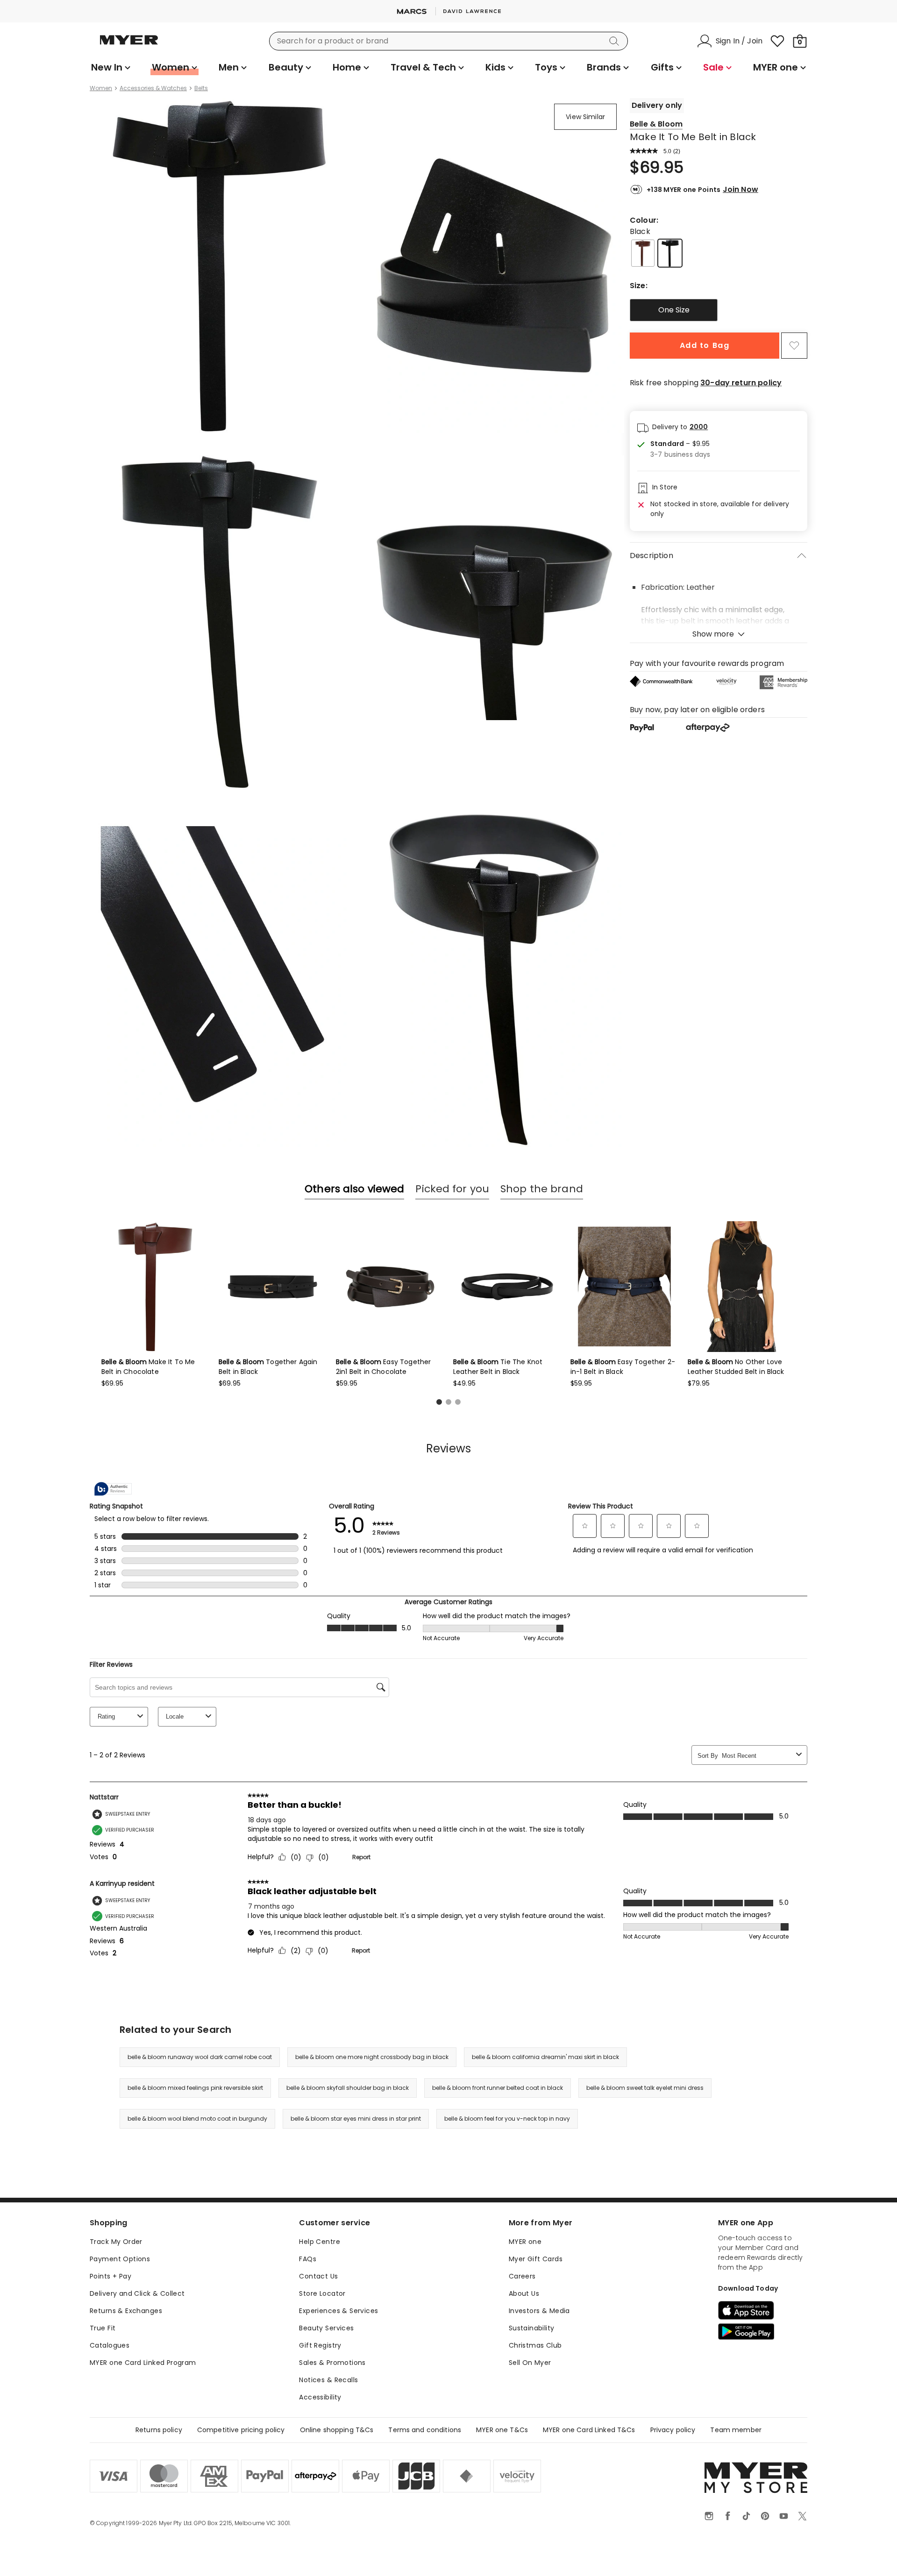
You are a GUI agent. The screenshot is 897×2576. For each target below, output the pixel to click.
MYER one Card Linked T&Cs (589, 2430)
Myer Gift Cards (536, 2259)
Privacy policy (673, 2430)
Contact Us (318, 2276)
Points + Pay (110, 2276)
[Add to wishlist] (794, 346)
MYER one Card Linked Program (143, 2363)
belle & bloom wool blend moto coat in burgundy (197, 2119)
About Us (524, 2293)
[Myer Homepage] (129, 45)
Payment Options (120, 2259)
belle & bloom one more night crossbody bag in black (372, 2057)
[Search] (616, 41)
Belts (201, 88)
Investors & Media (539, 2311)
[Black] (670, 253)
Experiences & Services (338, 2311)
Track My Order (116, 2242)
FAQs (308, 2259)
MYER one (525, 2242)
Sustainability (532, 2328)
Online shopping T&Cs (337, 2430)
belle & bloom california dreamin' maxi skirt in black (545, 2057)
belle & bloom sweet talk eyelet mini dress (645, 2088)
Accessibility (320, 2397)
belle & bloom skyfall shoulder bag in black (348, 2088)
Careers (522, 2276)
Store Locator (322, 2293)
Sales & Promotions (332, 2363)
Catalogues (110, 2345)
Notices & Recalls (328, 2380)
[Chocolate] (643, 253)
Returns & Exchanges (126, 2311)
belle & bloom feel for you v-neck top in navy (507, 2119)
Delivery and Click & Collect (137, 2293)
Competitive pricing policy (241, 2430)
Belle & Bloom (656, 124)
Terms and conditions (425, 2430)
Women (101, 88)
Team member (736, 2430)
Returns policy (159, 2430)
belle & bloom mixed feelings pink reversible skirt (195, 2088)
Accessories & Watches (153, 88)
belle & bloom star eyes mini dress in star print (356, 2119)
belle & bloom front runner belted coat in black (498, 2088)
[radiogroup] (719, 310)
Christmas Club (535, 2345)
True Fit (103, 2328)
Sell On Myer (530, 2363)
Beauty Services (326, 2328)
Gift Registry (320, 2345)
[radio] (674, 310)
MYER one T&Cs (502, 2430)
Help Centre (320, 2242)
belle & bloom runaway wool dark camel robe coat (200, 2057)
